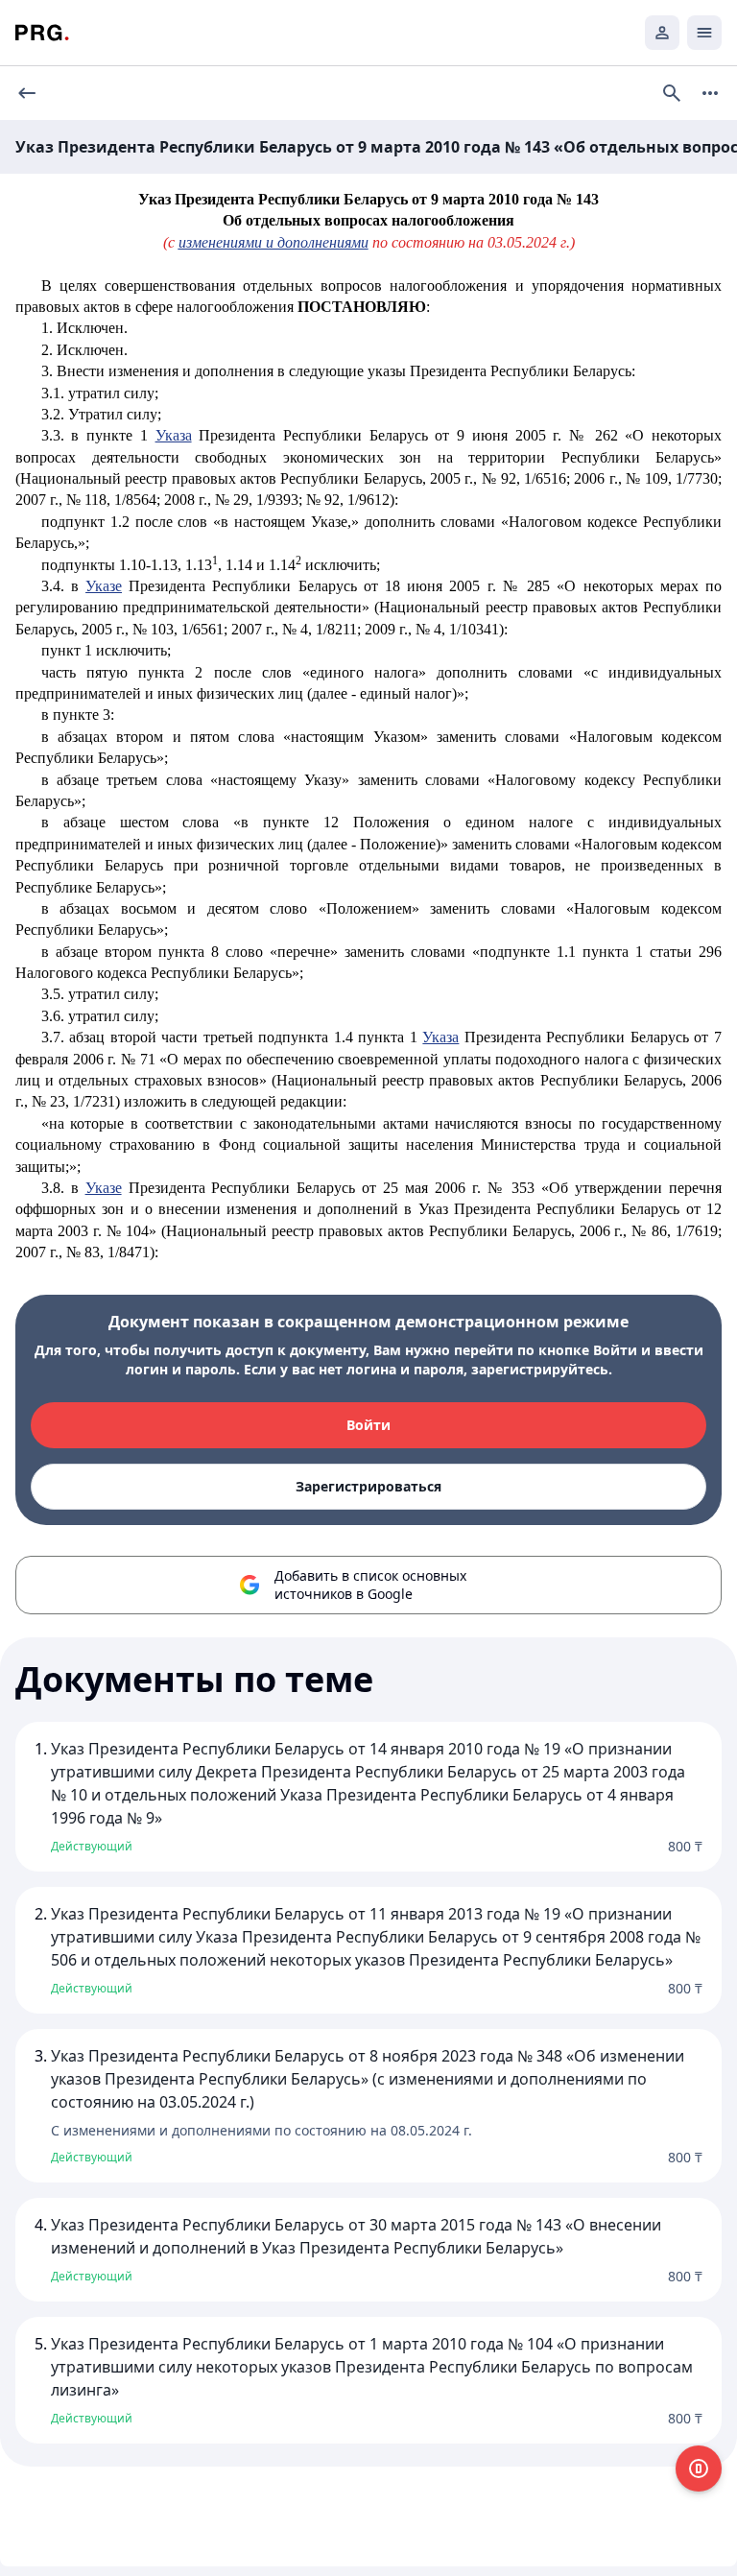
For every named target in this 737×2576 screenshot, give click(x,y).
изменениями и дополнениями (273, 242)
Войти (368, 1425)
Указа (174, 435)
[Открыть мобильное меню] (704, 33)
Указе (104, 586)
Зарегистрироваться (368, 1486)
